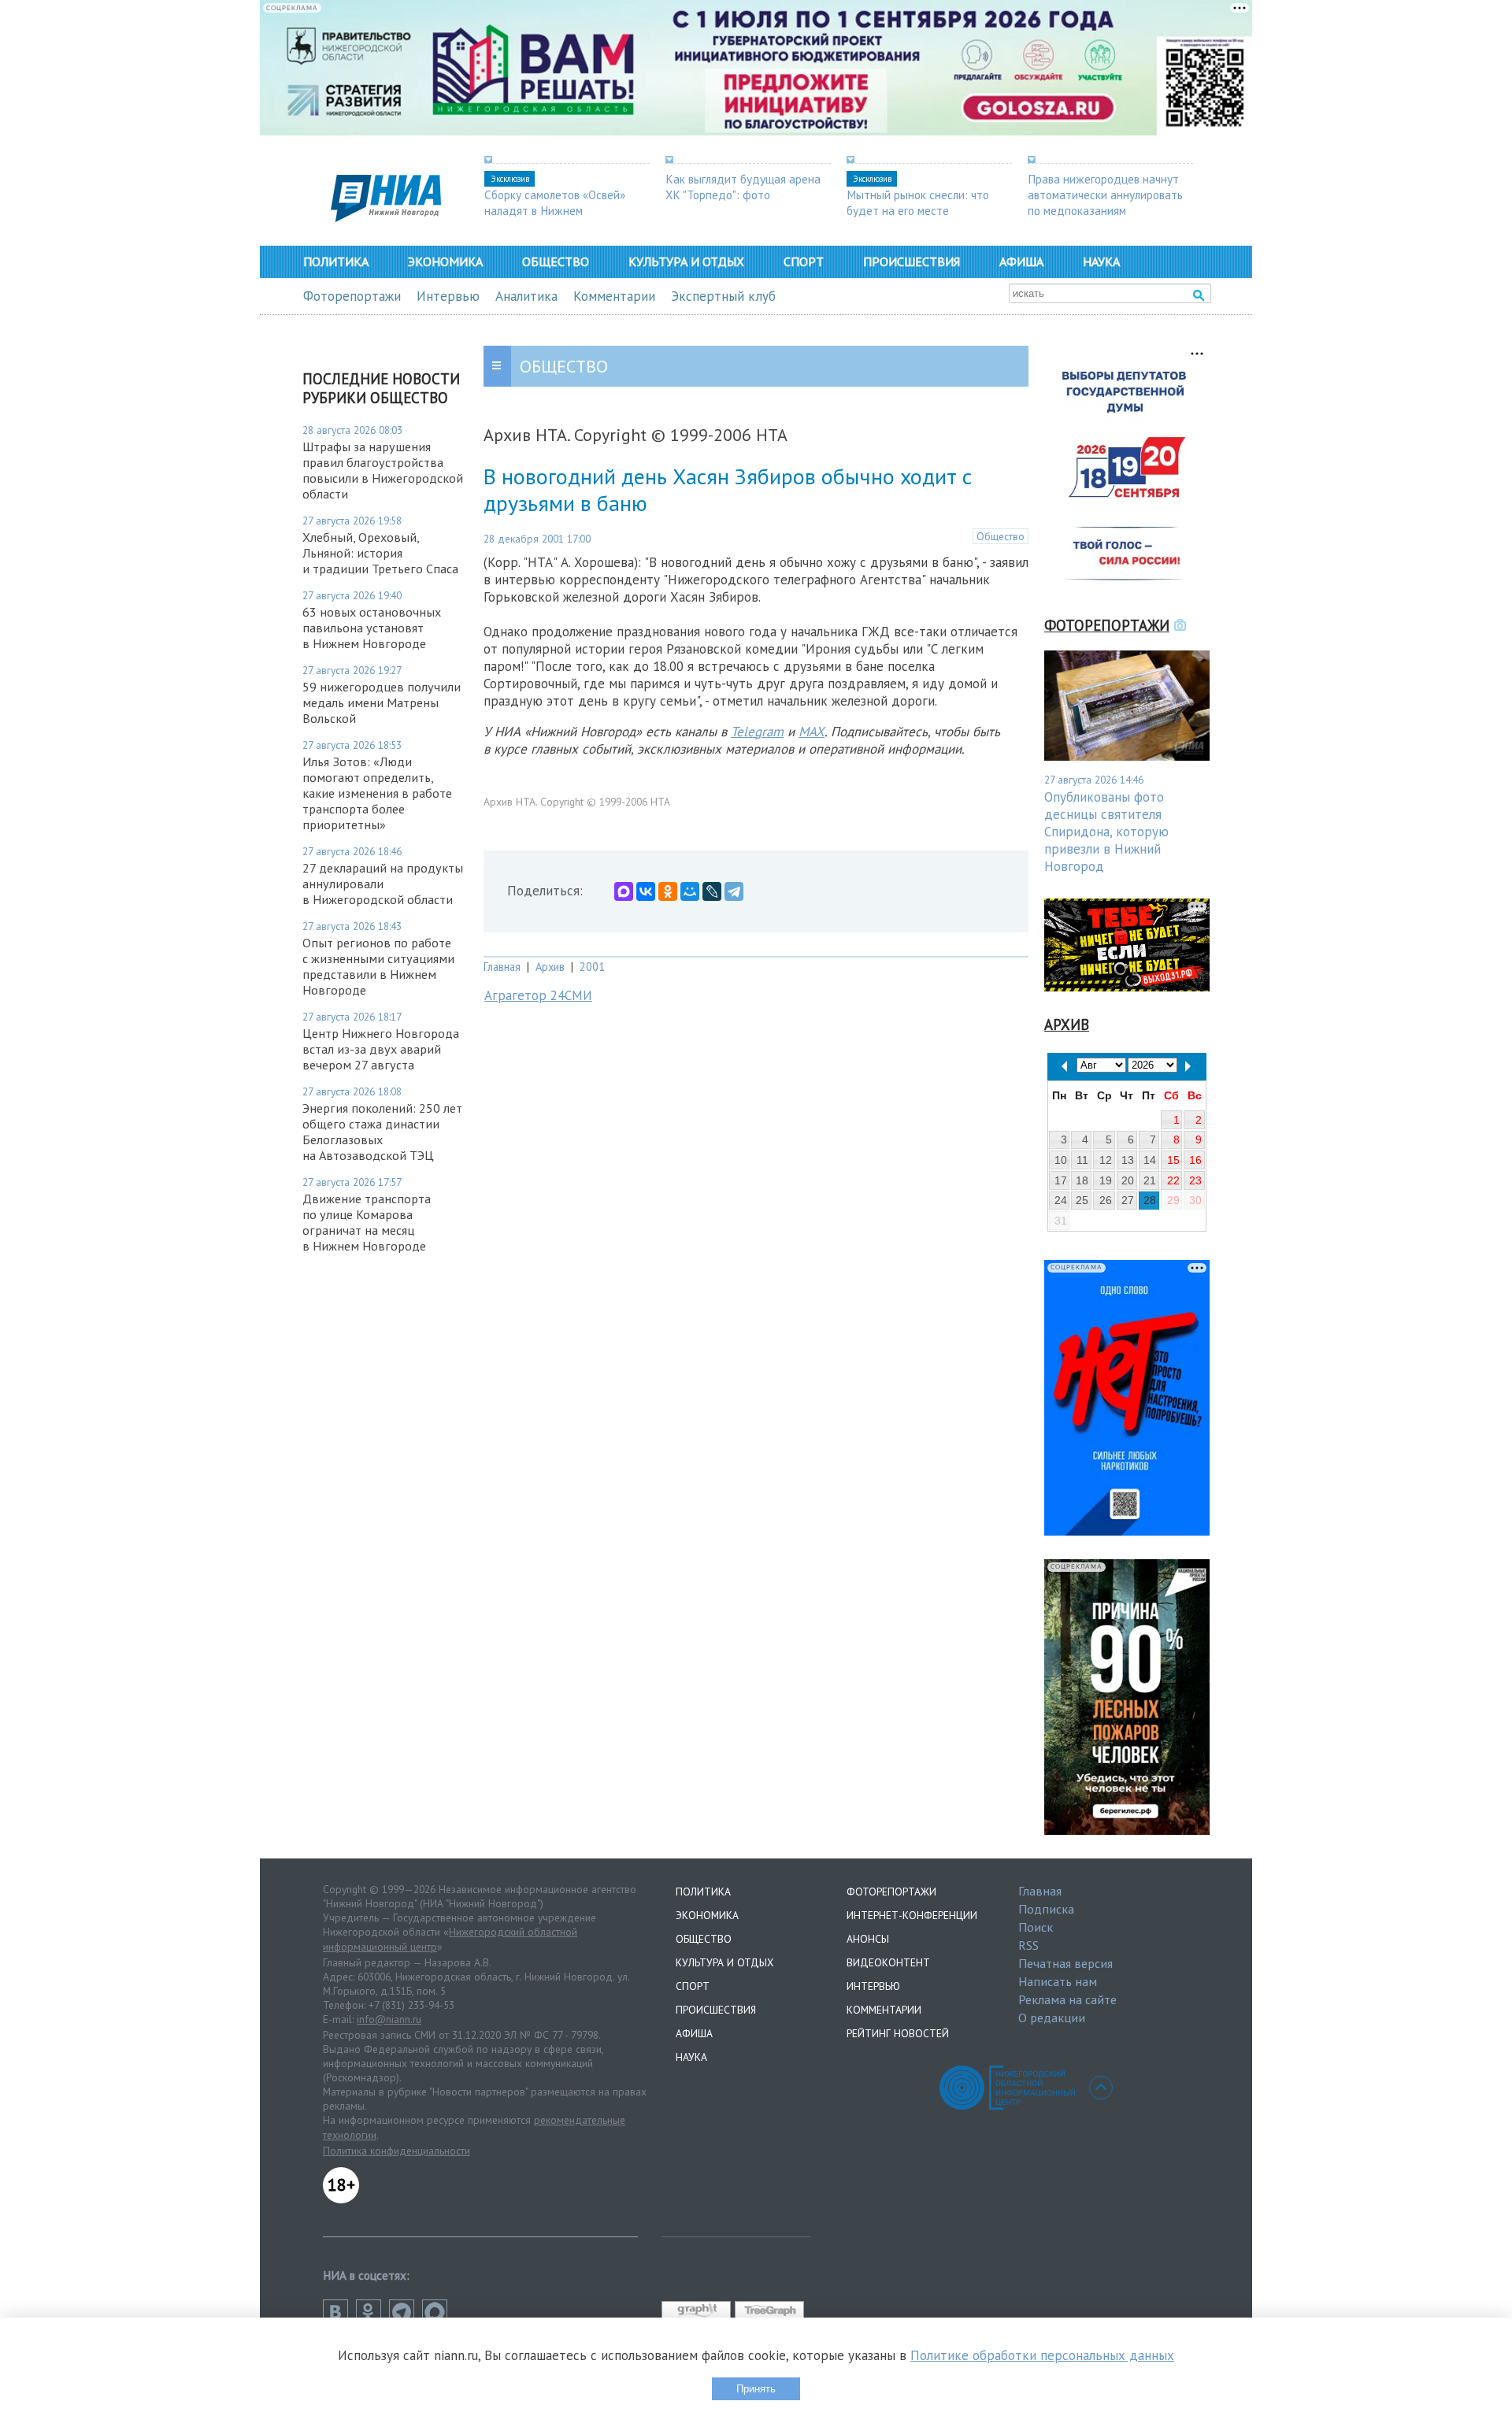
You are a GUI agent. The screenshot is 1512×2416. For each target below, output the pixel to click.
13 (1128, 1160)
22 (1173, 1180)
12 (1106, 1160)
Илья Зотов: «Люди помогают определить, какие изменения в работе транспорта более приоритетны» (377, 793)
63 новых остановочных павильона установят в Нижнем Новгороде (372, 628)
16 (1195, 1160)
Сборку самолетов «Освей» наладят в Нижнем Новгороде (555, 210)
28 (1150, 1200)
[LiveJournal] (712, 891)
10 (1061, 1160)
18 (1082, 1180)
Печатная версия (1065, 1963)
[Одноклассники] (668, 891)
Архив (550, 967)
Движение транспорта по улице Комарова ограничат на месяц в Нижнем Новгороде (367, 1222)
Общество (556, 261)
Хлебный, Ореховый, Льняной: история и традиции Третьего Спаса (380, 553)
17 (1061, 1180)
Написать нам (1058, 1981)
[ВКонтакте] (646, 891)
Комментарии (614, 296)
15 (1173, 1160)
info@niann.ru (389, 2019)
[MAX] (624, 891)
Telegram (757, 732)
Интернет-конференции (912, 1915)
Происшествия (912, 261)
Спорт (804, 261)
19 (1106, 1180)
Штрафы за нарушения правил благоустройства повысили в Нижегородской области (383, 470)
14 (1150, 1160)
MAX (812, 732)
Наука (1101, 261)
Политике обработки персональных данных (1042, 2355)
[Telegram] (734, 891)
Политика (336, 261)
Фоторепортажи (352, 296)
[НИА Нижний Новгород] (386, 217)
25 (1082, 1200)
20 (1128, 1180)
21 (1150, 1180)
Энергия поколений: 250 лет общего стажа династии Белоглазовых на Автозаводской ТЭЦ (382, 1132)
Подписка (1046, 1909)
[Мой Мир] (690, 891)
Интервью (448, 296)
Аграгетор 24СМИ (538, 995)
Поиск (1036, 1927)
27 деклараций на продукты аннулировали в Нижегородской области (383, 884)
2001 (592, 967)
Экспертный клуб (723, 296)
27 (1128, 1200)
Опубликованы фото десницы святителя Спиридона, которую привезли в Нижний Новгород (1106, 832)
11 (1082, 1160)
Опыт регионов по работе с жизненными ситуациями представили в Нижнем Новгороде (378, 966)
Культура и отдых (686, 261)
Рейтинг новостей (898, 2033)
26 (1106, 1200)
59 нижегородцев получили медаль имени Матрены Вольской (382, 702)
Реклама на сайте (1067, 1999)
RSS (1028, 1945)
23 (1195, 1180)
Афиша (1021, 261)
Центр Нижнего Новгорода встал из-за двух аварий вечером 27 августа (381, 1049)
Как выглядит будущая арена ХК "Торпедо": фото (743, 187)
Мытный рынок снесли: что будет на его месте (918, 202)
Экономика (445, 261)
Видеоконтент (888, 1962)
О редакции (1052, 2018)
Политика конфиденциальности (397, 2151)
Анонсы (868, 1939)
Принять (756, 2389)
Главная (502, 967)
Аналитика (526, 296)
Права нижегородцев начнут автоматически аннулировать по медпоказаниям (1105, 195)
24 (1061, 1200)
